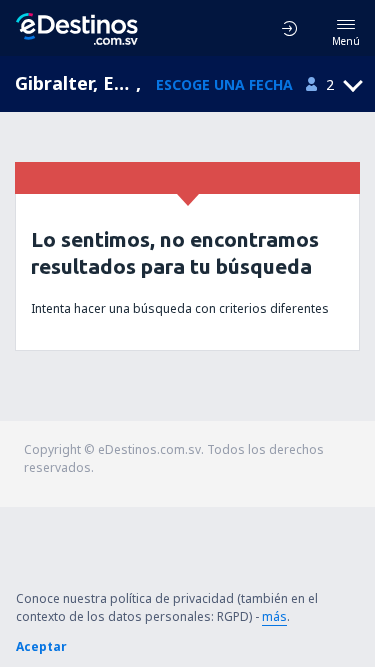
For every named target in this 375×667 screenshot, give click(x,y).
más (274, 616)
